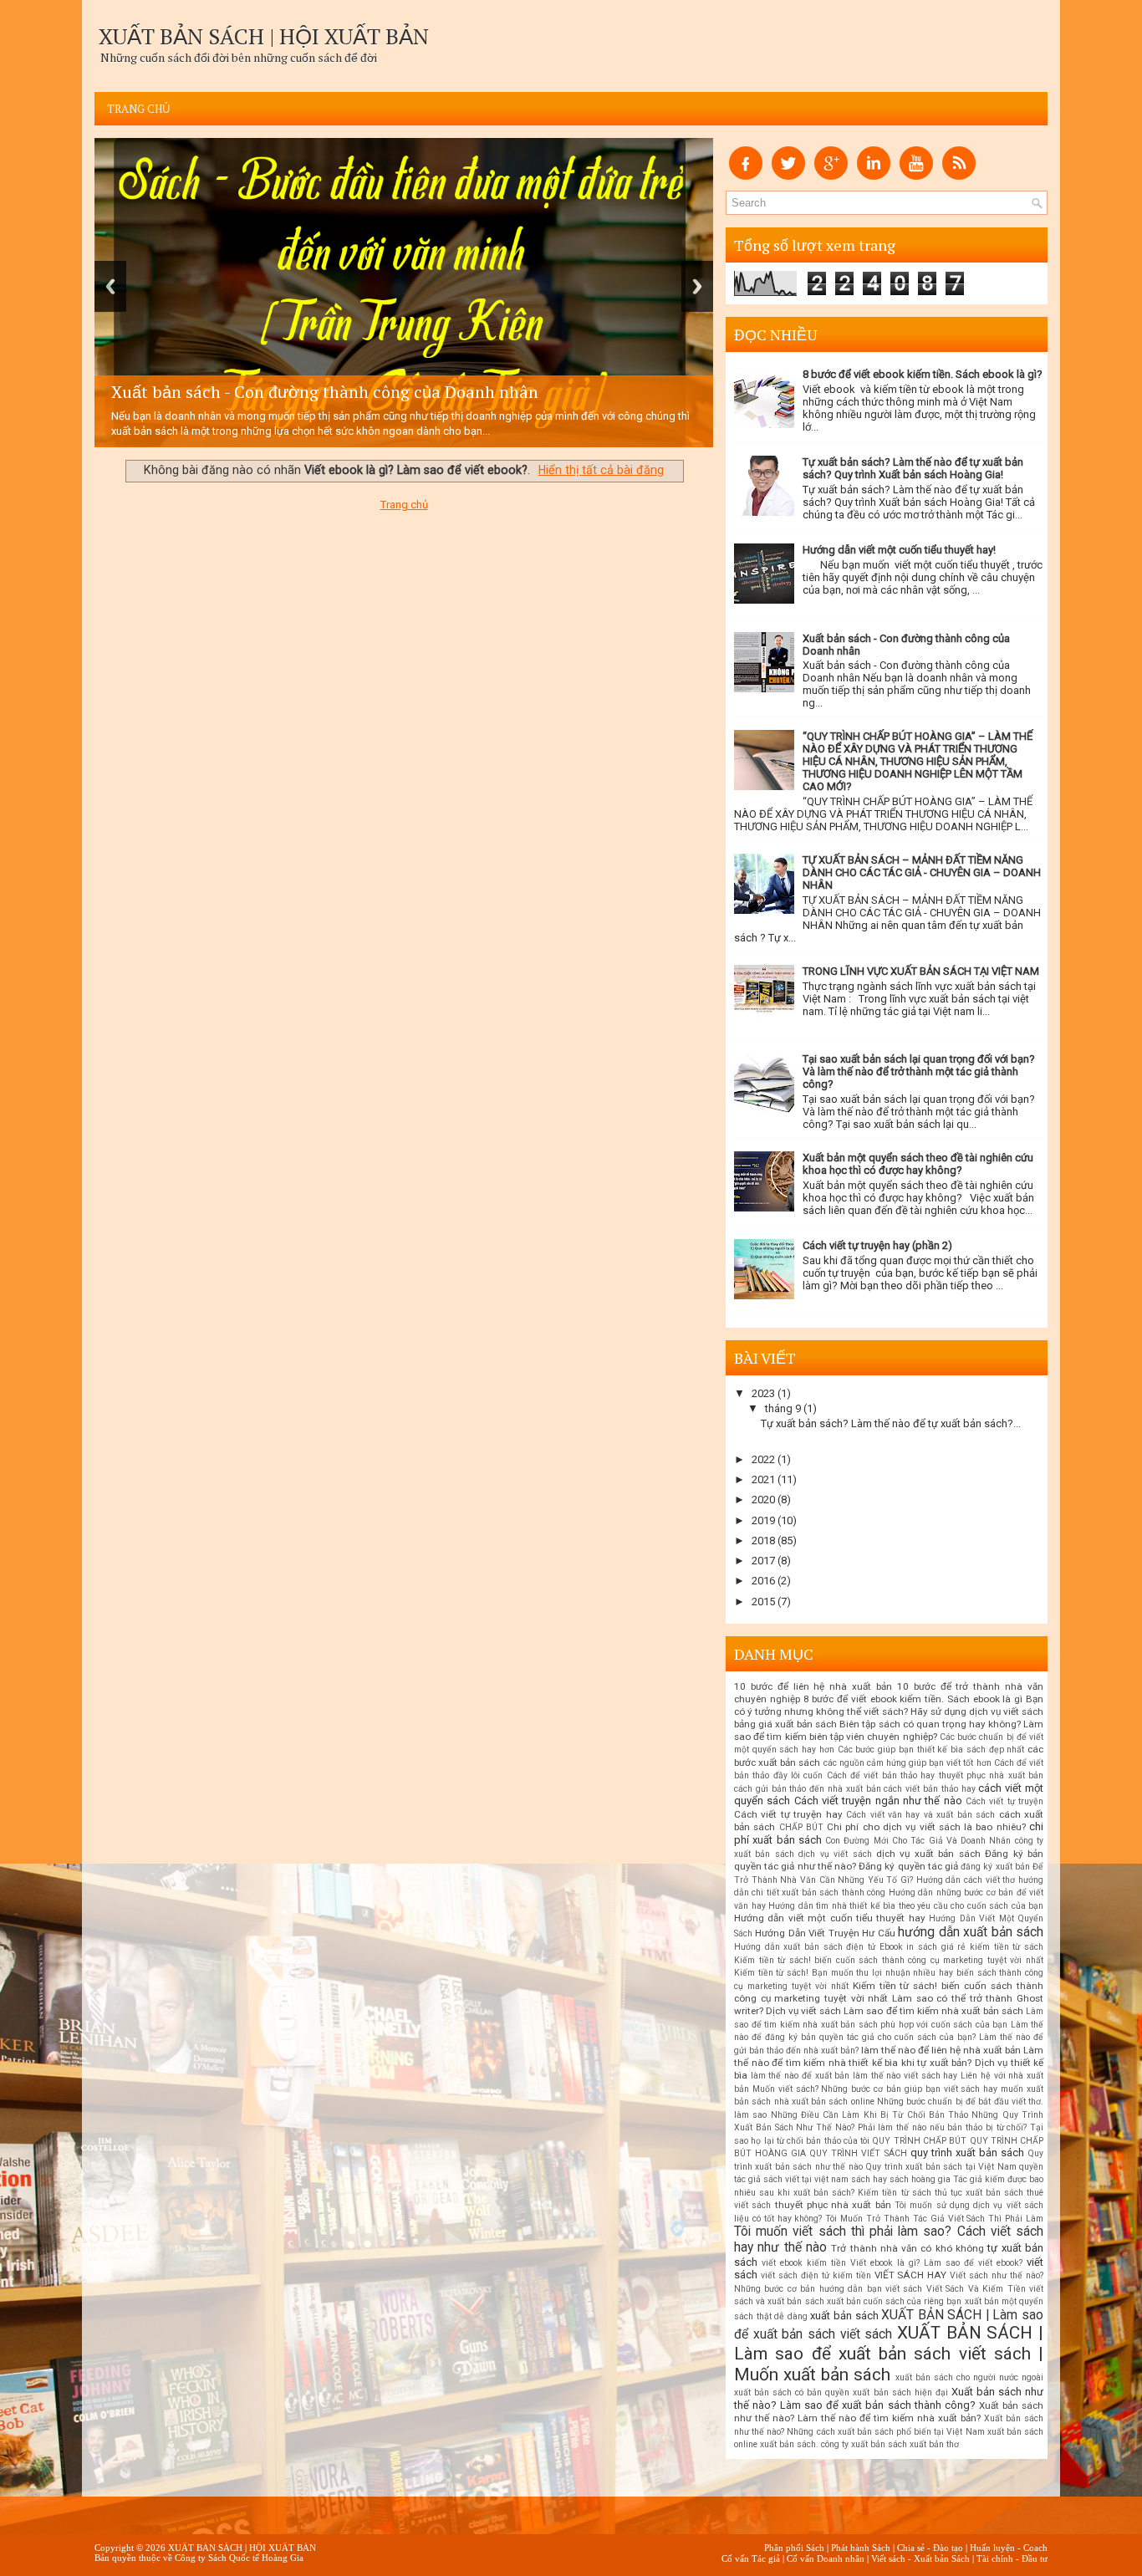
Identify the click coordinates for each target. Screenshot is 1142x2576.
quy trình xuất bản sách (967, 2153)
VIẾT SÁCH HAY (911, 2275)
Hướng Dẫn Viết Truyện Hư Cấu (825, 1933)
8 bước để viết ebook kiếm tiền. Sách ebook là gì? (923, 374)
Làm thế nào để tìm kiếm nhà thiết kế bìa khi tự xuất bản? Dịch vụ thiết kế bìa (889, 2063)
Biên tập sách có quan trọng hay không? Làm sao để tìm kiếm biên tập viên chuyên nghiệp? (889, 1730)
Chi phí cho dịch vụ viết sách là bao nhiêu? (926, 1827)
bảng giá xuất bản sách (785, 1724)
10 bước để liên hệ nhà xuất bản (813, 1686)
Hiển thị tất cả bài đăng (601, 470)
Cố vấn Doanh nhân (826, 2558)
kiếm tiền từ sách (1007, 1947)
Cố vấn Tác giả (751, 2558)
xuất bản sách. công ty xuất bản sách (834, 2444)
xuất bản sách (844, 2316)
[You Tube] (916, 176)
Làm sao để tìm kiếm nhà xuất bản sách (933, 2011)
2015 (763, 1602)
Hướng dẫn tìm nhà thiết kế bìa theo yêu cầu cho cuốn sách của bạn (906, 1906)
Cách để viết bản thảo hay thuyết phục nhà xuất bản (935, 1775)
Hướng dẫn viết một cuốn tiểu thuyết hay (830, 1918)
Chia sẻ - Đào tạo (930, 2548)
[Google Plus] (831, 176)
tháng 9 (783, 1408)
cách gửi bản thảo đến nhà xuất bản (808, 1789)
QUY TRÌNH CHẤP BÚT (919, 2141)
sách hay (869, 2179)
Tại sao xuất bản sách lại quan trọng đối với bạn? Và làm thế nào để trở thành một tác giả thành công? (919, 1071)
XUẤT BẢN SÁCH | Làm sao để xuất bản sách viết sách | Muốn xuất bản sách (889, 2354)
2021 (763, 1479)
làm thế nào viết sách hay (905, 2076)
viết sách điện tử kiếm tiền (816, 2275)
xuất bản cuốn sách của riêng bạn (895, 2301)
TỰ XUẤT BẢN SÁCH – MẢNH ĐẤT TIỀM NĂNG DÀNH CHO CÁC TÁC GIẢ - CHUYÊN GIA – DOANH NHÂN (922, 872)
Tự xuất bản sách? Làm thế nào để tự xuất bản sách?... (891, 1423)
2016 (763, 1581)
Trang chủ (138, 109)
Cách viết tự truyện (1004, 1801)
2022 (763, 1459)
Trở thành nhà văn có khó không (907, 2248)
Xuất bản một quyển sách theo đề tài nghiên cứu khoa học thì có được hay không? (918, 1164)
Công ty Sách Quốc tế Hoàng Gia (239, 2558)
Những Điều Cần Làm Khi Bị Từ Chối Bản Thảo (870, 2115)
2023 (763, 1393)
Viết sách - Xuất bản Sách (920, 2558)
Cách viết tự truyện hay (788, 1814)
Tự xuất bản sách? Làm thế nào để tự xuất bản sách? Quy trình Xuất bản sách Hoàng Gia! (913, 468)
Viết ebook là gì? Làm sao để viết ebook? (936, 2263)
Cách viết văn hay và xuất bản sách (920, 1815)
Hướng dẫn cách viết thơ (966, 1880)
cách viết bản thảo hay (929, 1789)
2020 (763, 1500)
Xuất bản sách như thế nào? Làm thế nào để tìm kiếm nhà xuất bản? (889, 2412)
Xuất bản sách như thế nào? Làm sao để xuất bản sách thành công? (889, 2398)
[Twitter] (788, 176)
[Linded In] (874, 176)
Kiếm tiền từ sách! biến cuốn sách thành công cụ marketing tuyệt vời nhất (889, 1960)
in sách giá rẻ (936, 1947)
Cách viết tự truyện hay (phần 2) (877, 1245)
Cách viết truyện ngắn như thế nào (878, 1801)
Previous (110, 286)
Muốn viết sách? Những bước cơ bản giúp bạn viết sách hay (875, 2089)
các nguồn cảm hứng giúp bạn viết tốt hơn (907, 1763)
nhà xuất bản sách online (824, 2102)
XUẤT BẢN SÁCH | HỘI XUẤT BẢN (264, 36)
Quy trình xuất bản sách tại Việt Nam (941, 2167)
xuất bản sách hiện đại (900, 2392)
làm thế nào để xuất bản (800, 2076)
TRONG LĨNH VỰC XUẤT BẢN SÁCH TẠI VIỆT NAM (921, 971)
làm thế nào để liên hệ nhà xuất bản (941, 2050)
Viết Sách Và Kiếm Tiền (976, 2289)
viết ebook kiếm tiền (804, 2263)
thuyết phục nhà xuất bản (833, 2205)
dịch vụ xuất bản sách (928, 1854)
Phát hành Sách (861, 2548)
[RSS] (959, 176)
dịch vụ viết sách (835, 1854)
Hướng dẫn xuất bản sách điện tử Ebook (818, 1947)
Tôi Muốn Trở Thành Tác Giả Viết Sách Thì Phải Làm (934, 2219)
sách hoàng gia (920, 2179)
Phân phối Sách (794, 2548)
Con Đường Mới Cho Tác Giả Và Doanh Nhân (918, 1841)
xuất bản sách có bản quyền (792, 2392)
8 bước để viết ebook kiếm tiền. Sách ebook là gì (913, 1699)
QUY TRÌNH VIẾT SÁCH (858, 2153)
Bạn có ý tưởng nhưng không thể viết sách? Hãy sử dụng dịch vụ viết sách (889, 1705)
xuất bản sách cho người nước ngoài (969, 2377)
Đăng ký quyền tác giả (908, 1866)
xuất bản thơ (934, 2444)
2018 (763, 1540)
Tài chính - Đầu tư (1012, 2558)
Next (697, 286)
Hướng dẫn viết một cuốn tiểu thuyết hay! (899, 550)
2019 (763, 1520)
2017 (763, 1561)
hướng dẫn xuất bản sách (971, 1932)
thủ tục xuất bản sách (979, 2193)
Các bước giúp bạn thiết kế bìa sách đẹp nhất (931, 1750)
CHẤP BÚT (801, 1827)
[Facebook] (746, 176)
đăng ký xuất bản (995, 1867)
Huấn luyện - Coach (1009, 2548)
